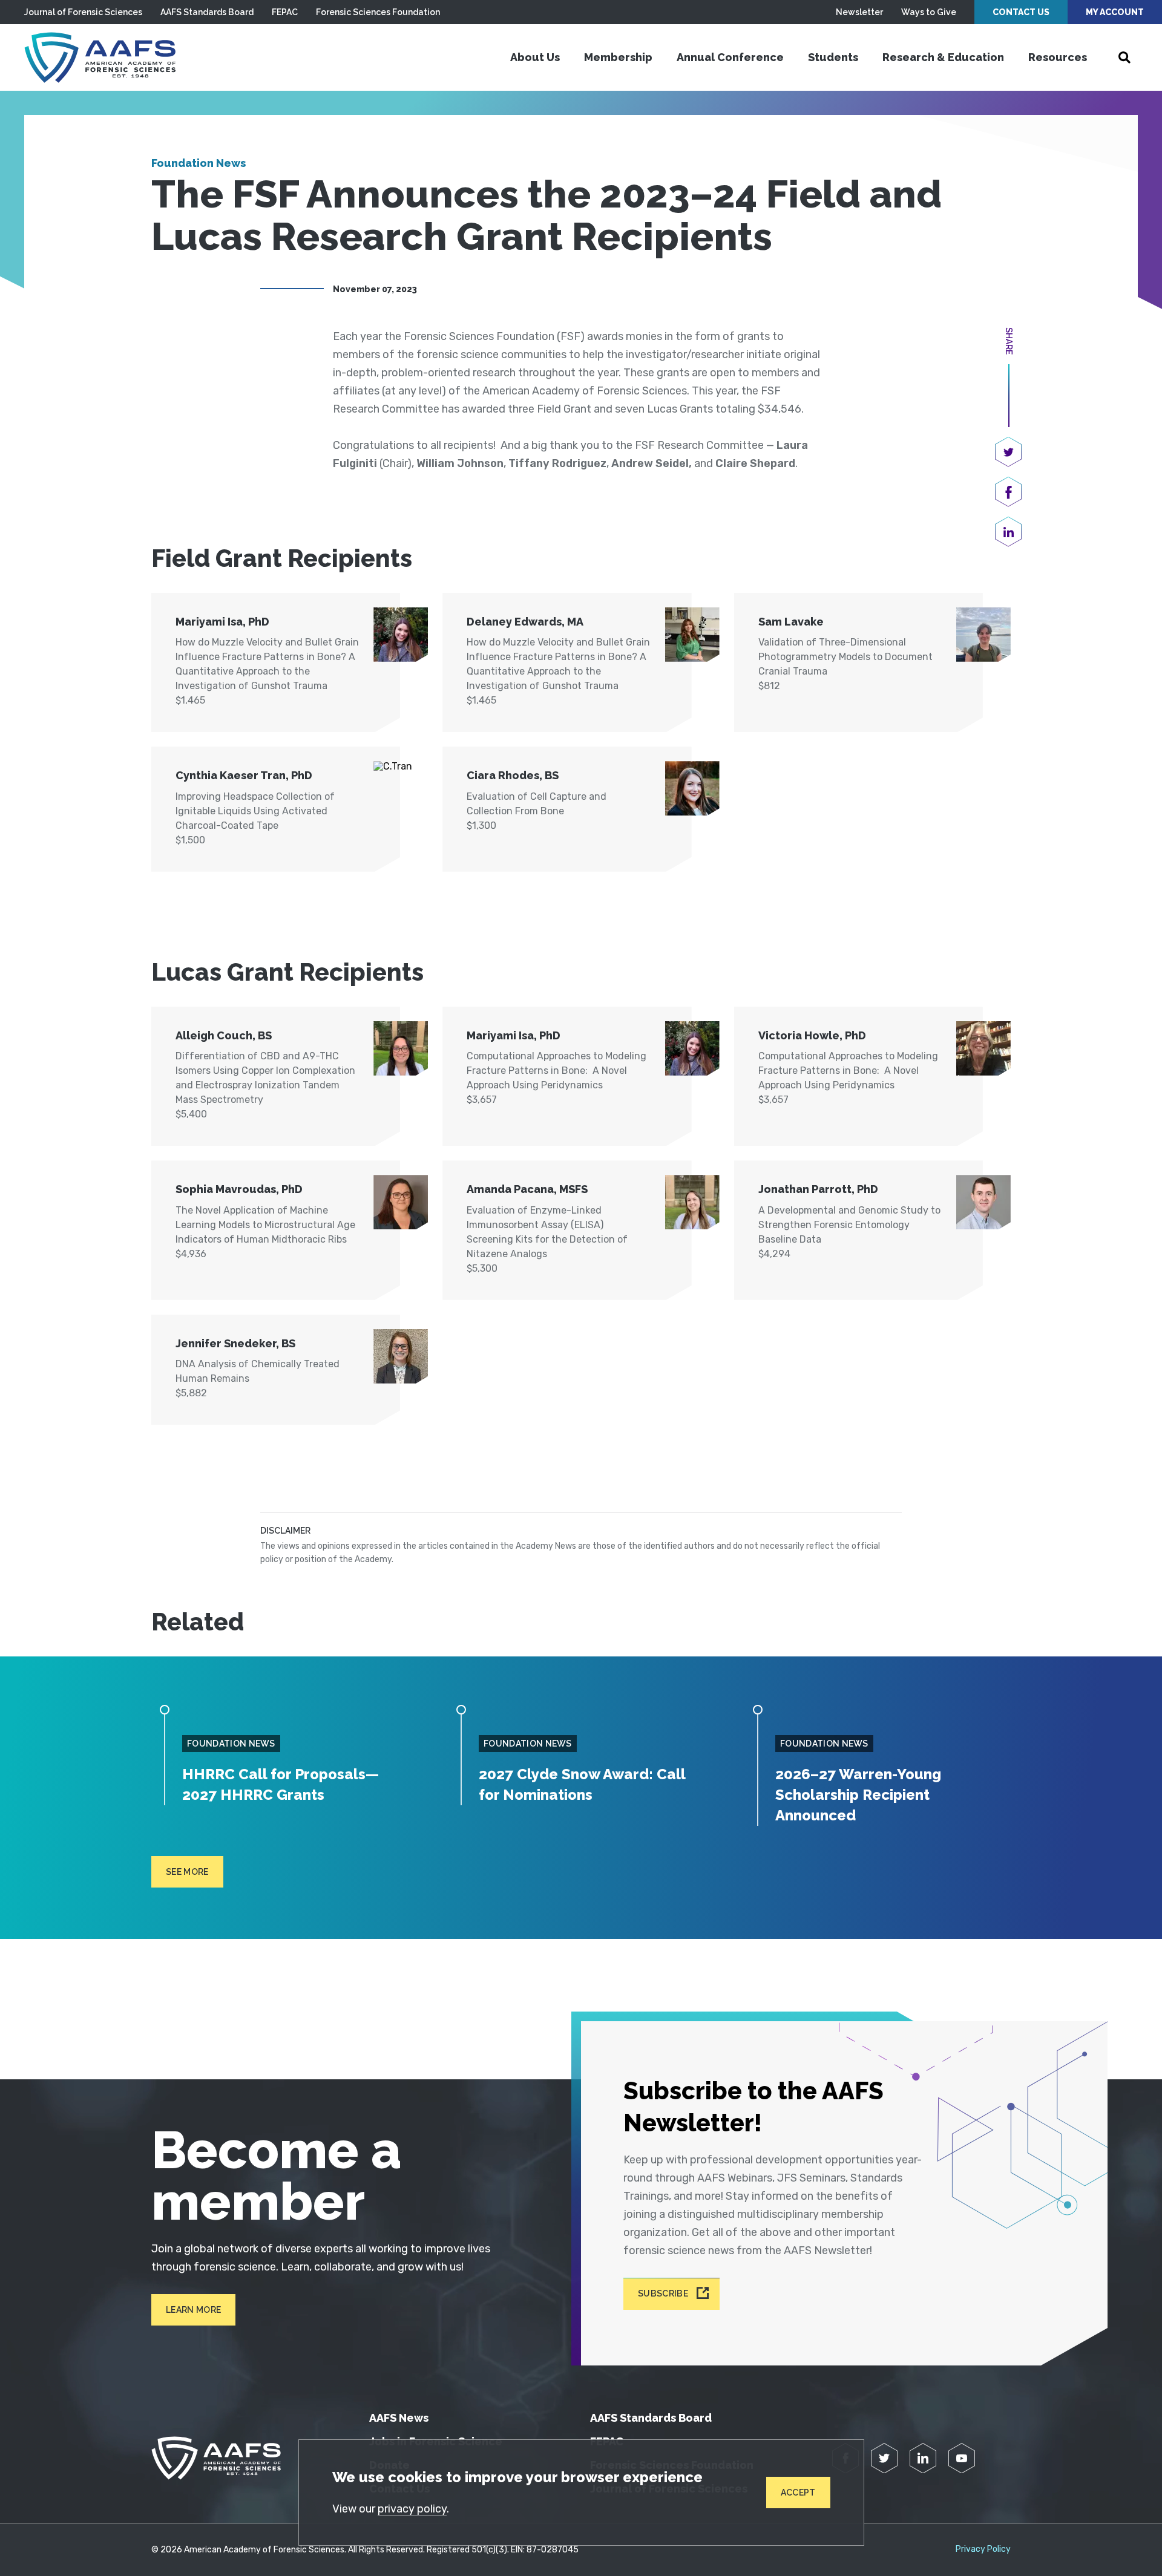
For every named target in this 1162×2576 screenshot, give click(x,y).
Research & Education (943, 57)
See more (187, 1872)
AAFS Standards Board (207, 12)
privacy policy (412, 2509)
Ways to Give (929, 12)
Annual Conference (730, 57)
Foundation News (199, 163)
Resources (1058, 57)
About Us (535, 57)
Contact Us (1021, 12)
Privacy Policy (983, 2549)
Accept (798, 2493)
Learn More (193, 2310)
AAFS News (399, 2418)
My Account (1115, 12)
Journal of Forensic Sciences (83, 12)
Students (833, 57)
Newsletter (859, 12)
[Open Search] (1124, 57)
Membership (618, 57)
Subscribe (663, 2294)
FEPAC (285, 12)
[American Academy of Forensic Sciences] (100, 57)
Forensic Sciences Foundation (378, 12)
